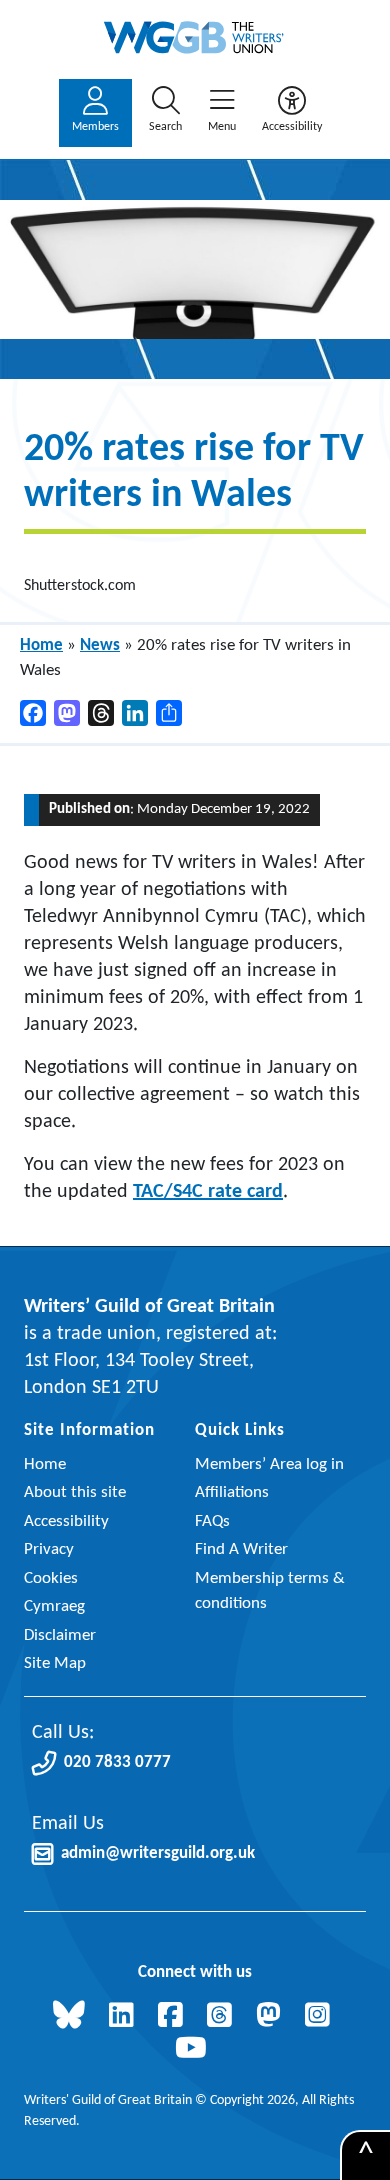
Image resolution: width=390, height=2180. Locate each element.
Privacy (49, 1549)
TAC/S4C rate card (208, 1192)
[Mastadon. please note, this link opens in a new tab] (272, 2017)
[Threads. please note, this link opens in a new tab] (223, 2017)
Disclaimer (60, 1635)
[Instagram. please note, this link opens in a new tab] (321, 2017)
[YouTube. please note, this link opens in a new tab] (195, 2050)
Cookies (51, 1578)
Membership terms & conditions (270, 1591)
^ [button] (366, 2156)
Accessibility (66, 1521)
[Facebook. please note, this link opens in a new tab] (174, 2017)
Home (41, 645)
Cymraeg (54, 1606)
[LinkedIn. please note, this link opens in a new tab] (125, 2017)
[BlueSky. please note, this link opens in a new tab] (73, 2017)
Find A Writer (241, 1549)
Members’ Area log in (269, 1464)
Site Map (55, 1663)
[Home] (195, 37)
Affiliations (232, 1492)
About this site (75, 1492)
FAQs (212, 1521)
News (100, 645)
